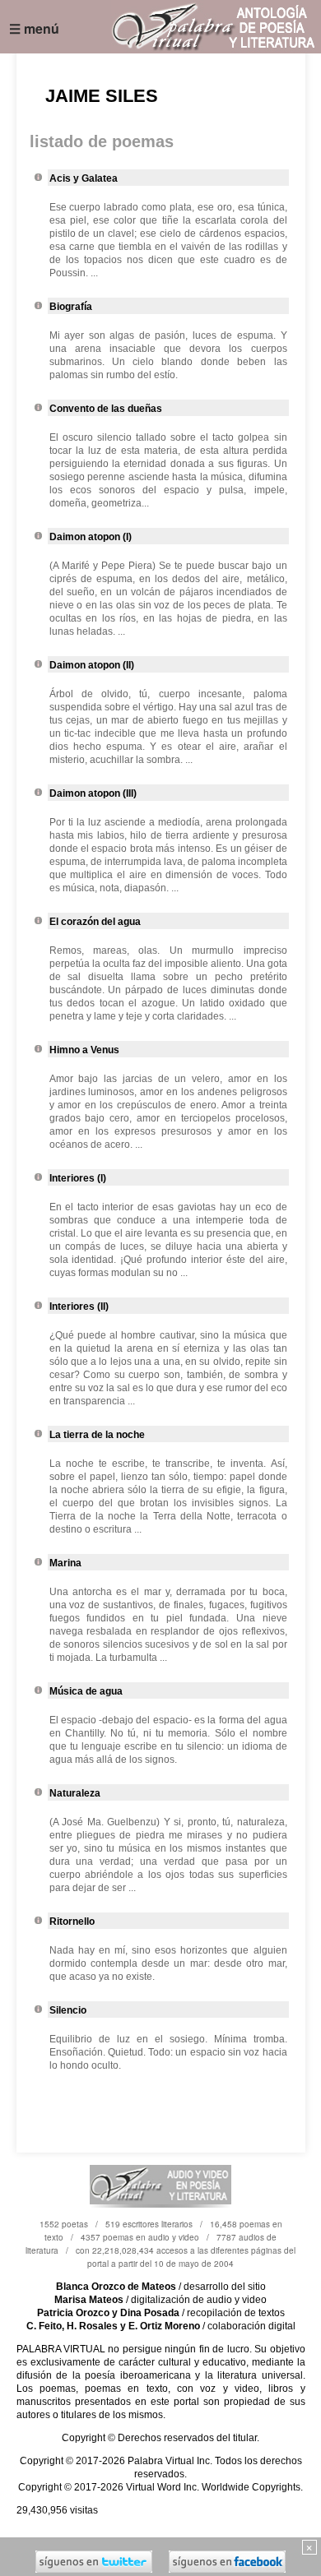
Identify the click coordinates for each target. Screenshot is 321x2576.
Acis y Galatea (84, 178)
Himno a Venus (84, 1050)
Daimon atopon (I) (91, 537)
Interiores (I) (78, 1178)
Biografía (71, 307)
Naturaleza (75, 1793)
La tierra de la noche (97, 1435)
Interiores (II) (79, 1306)
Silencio (68, 2010)
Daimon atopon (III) (93, 793)
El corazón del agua (95, 922)
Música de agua (86, 1691)
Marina (65, 1563)
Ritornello (72, 1922)
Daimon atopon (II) (92, 665)
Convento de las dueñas (106, 409)
